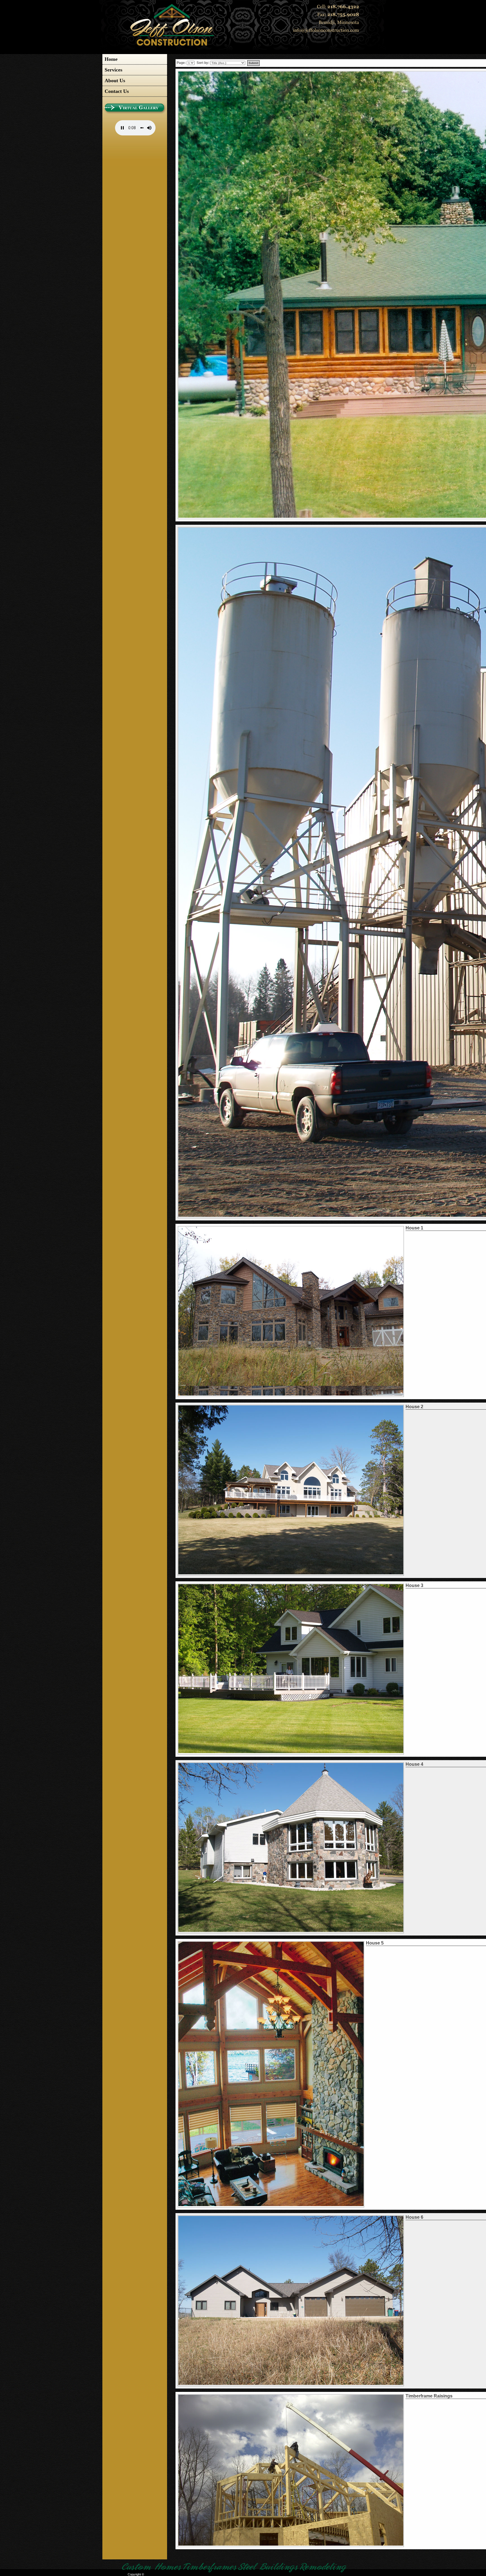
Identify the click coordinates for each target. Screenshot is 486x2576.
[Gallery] (135, 112)
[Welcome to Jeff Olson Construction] (172, 45)
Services (113, 70)
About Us (115, 81)
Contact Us (117, 91)
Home (111, 59)
